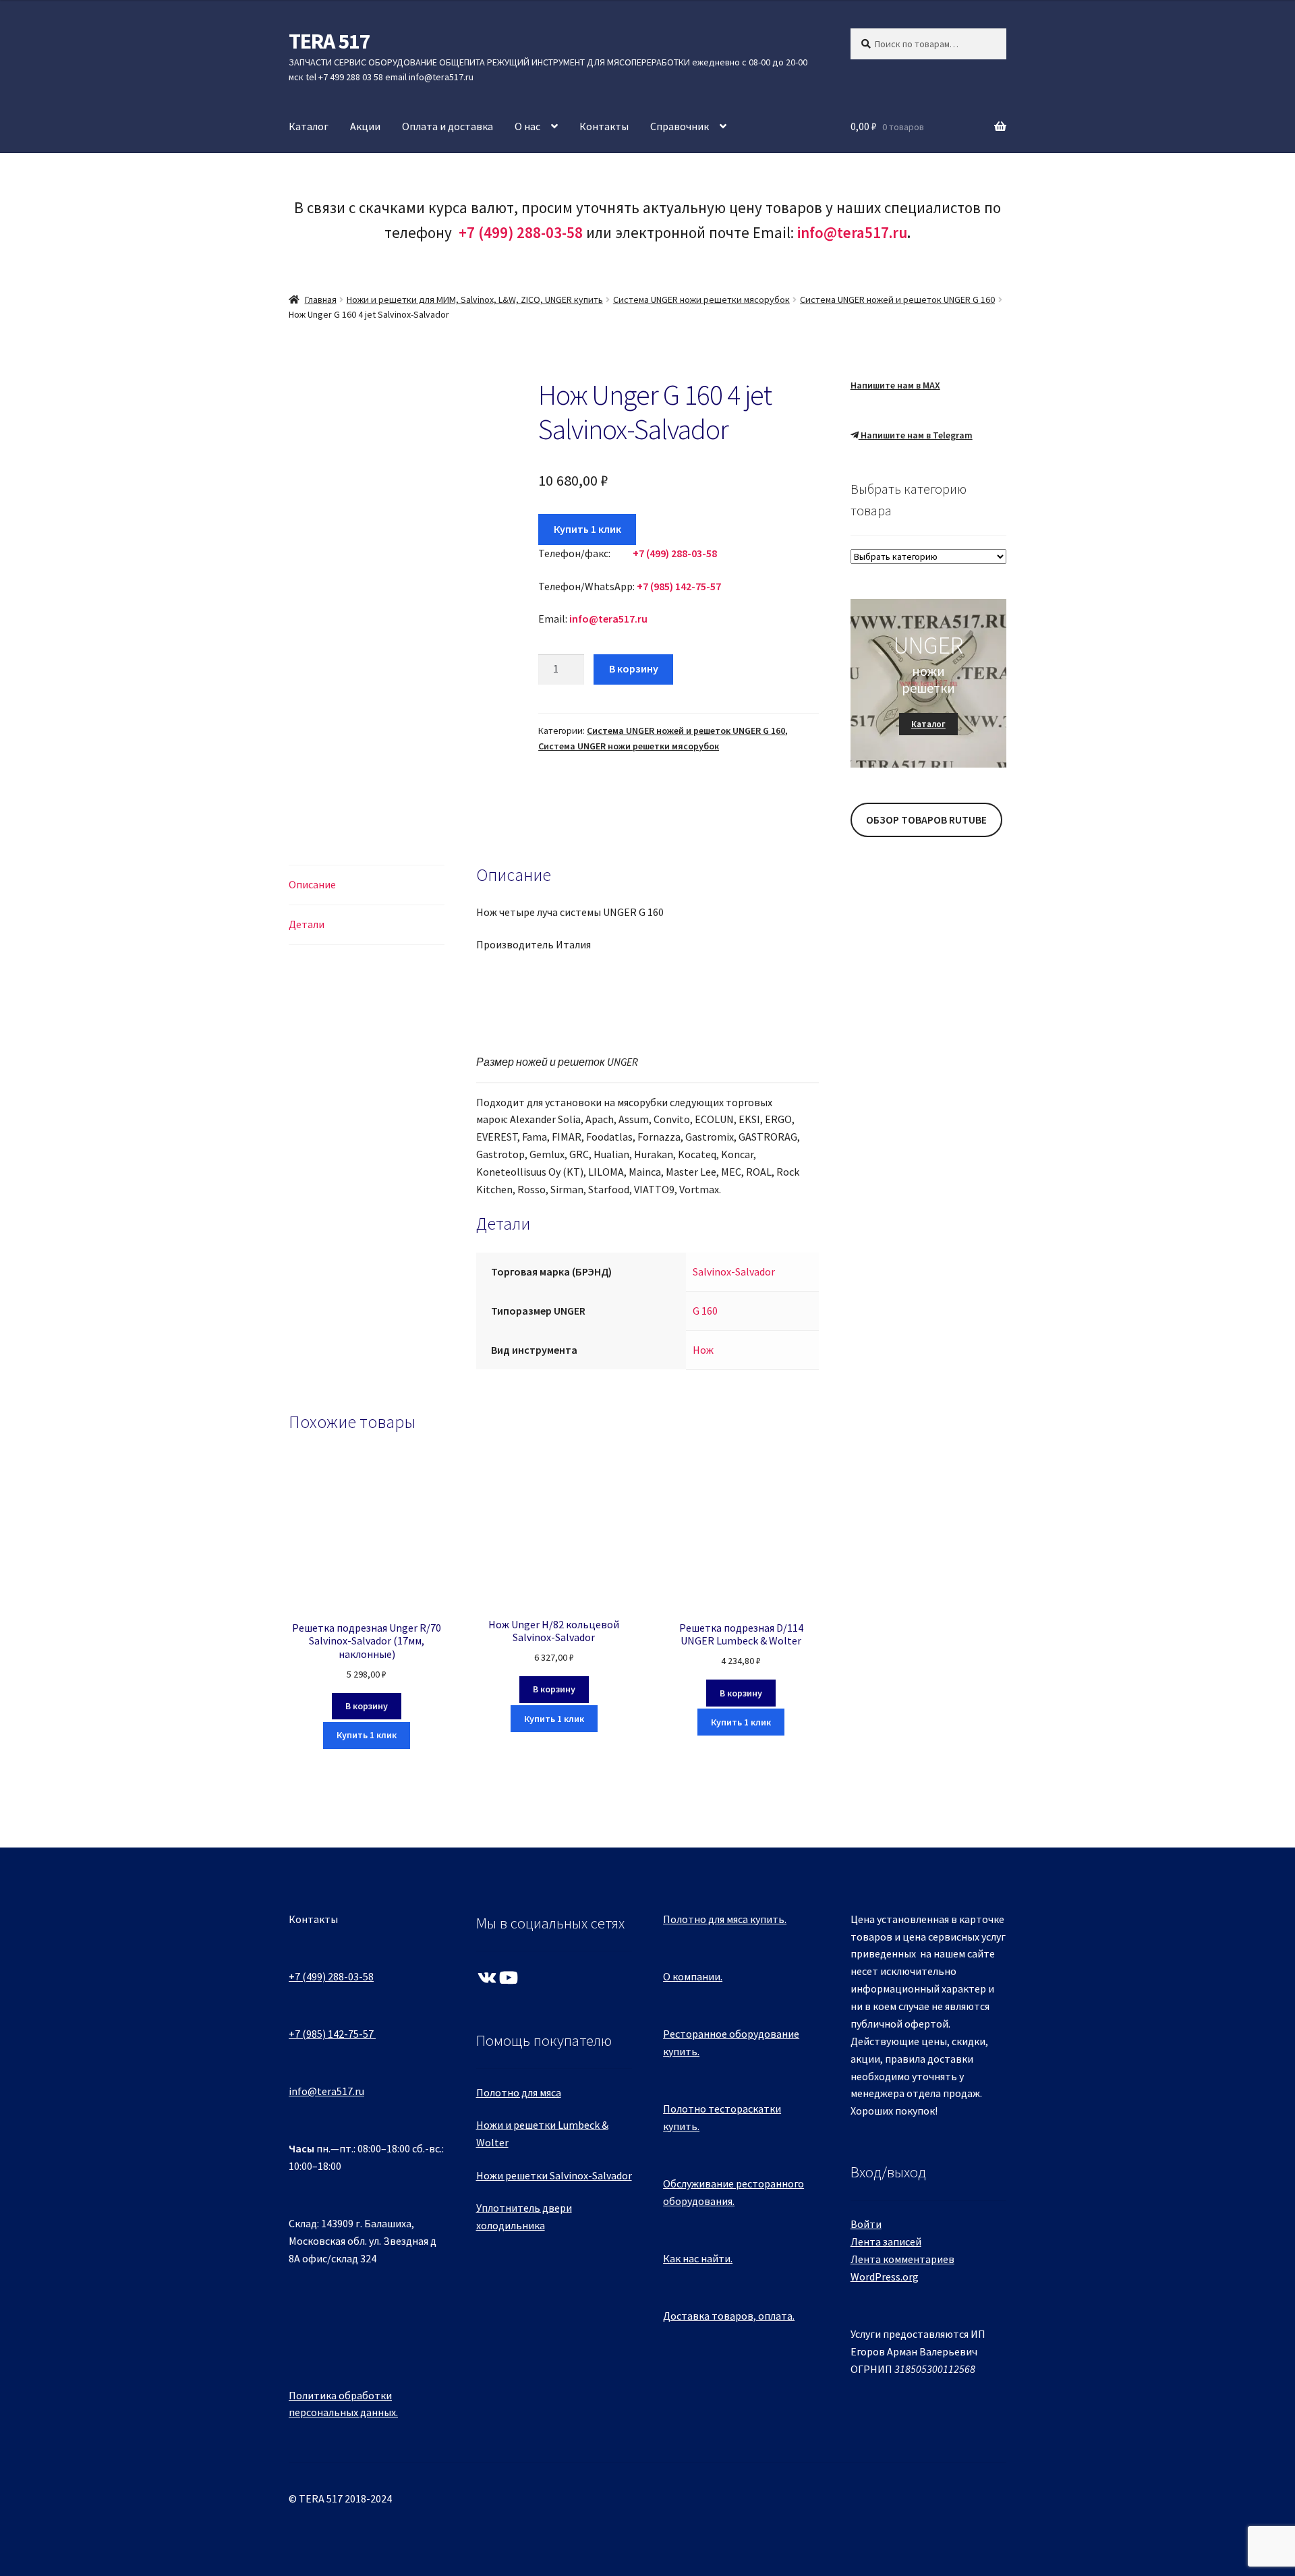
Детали (307, 924)
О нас (527, 126)
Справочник (680, 126)
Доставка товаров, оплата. (729, 2316)
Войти (866, 2224)
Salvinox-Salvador (734, 1271)
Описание (312, 884)
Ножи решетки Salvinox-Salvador (554, 2175)
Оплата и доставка (448, 126)
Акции (365, 126)
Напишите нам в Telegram (916, 435)
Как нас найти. (698, 2258)
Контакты (604, 126)
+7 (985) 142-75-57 (331, 2034)
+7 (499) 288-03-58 (331, 1976)
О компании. (693, 1976)
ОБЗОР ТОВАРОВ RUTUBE (926, 820)
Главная (321, 299)
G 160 (705, 1311)
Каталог (309, 126)
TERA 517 (329, 41)
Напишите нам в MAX (895, 385)
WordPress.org (885, 2277)
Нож (703, 1350)
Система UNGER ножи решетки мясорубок (701, 299)
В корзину (634, 668)
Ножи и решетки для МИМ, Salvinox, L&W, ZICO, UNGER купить (475, 299)
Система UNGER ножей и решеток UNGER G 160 (897, 299)
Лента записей (886, 2241)
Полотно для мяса (519, 2092)
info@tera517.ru (852, 232)
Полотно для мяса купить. (725, 1919)
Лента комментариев (902, 2259)
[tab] (367, 885)
